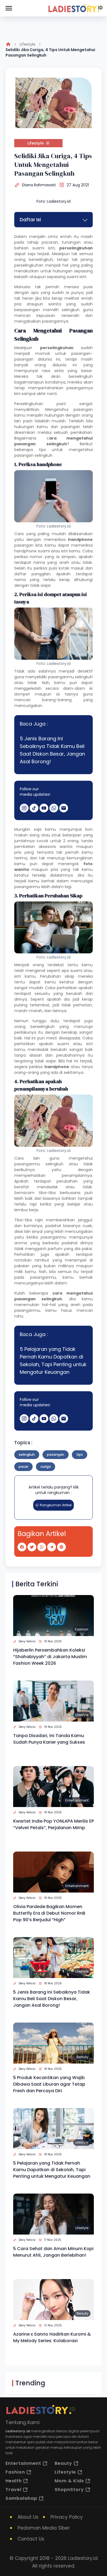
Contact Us (31, 2539)
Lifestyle (28, 44)
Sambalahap (21, 2498)
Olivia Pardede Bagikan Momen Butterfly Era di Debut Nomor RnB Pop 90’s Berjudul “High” (49, 1913)
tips (80, 1454)
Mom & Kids (69, 2481)
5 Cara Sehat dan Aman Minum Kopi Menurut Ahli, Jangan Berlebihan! (53, 2252)
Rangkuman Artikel (56, 1505)
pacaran (50, 242)
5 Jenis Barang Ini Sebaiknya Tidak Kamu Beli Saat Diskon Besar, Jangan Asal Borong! (52, 750)
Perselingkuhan (29, 404)
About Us (28, 2517)
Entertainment (77, 1800)
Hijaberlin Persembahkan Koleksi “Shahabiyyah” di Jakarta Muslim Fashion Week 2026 (50, 1657)
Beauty (82, 2057)
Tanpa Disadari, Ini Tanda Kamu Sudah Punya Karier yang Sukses (49, 1739)
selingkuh (54, 1164)
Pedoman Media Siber (44, 2528)
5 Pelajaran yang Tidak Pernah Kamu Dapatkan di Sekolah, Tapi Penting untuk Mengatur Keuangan (53, 1361)
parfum (55, 1249)
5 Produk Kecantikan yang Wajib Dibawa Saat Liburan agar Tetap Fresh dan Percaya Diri (49, 2084)
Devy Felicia (27, 1641)
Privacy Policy (67, 2517)
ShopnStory (69, 2490)
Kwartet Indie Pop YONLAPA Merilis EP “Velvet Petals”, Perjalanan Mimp (54, 1824)
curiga (46, 1467)
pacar (23, 1467)
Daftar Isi (30, 220)
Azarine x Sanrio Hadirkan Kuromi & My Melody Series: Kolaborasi (52, 2337)
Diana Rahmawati (39, 185)
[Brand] (75, 8)
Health (14, 2481)
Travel (13, 2490)
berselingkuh (43, 1027)
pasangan (56, 1454)
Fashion (82, 1629)
